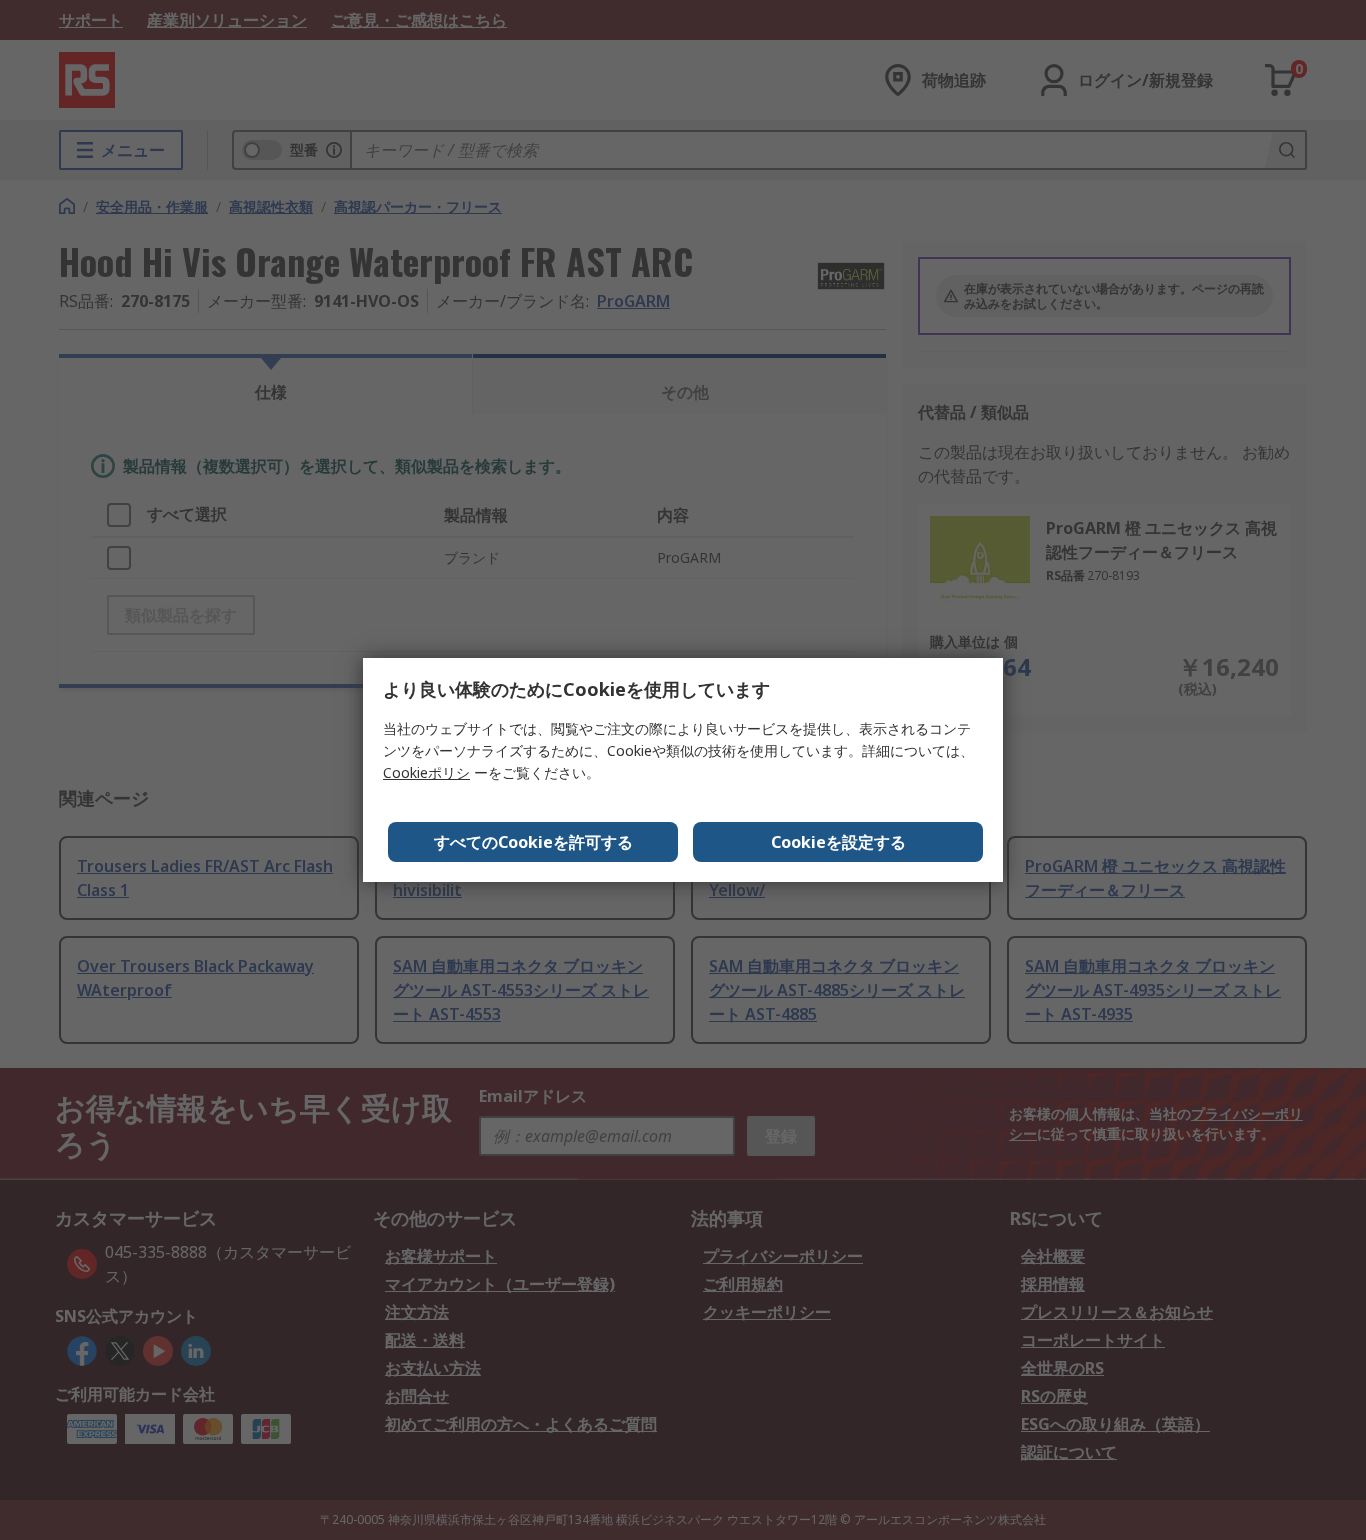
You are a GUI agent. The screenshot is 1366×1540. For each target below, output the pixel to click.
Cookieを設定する (838, 842)
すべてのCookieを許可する (533, 842)
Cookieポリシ (426, 772)
